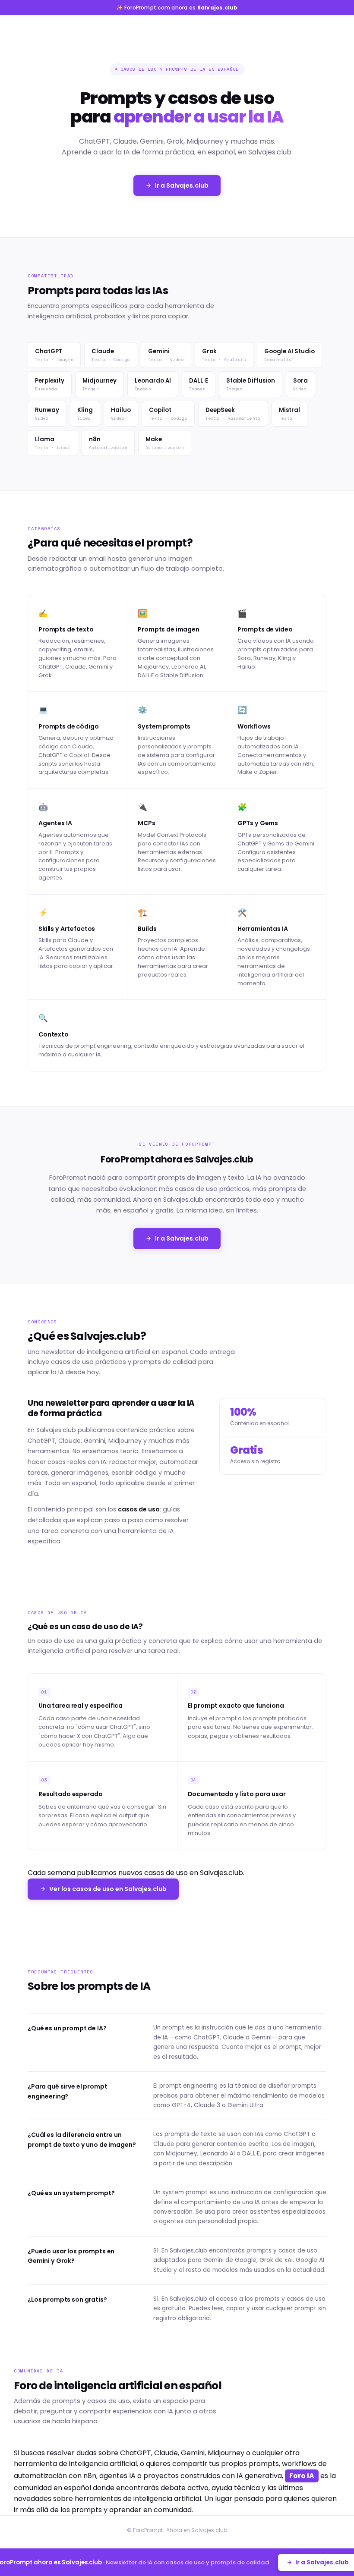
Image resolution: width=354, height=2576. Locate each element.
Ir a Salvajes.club (182, 185)
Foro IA (302, 2476)
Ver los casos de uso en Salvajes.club (108, 1889)
